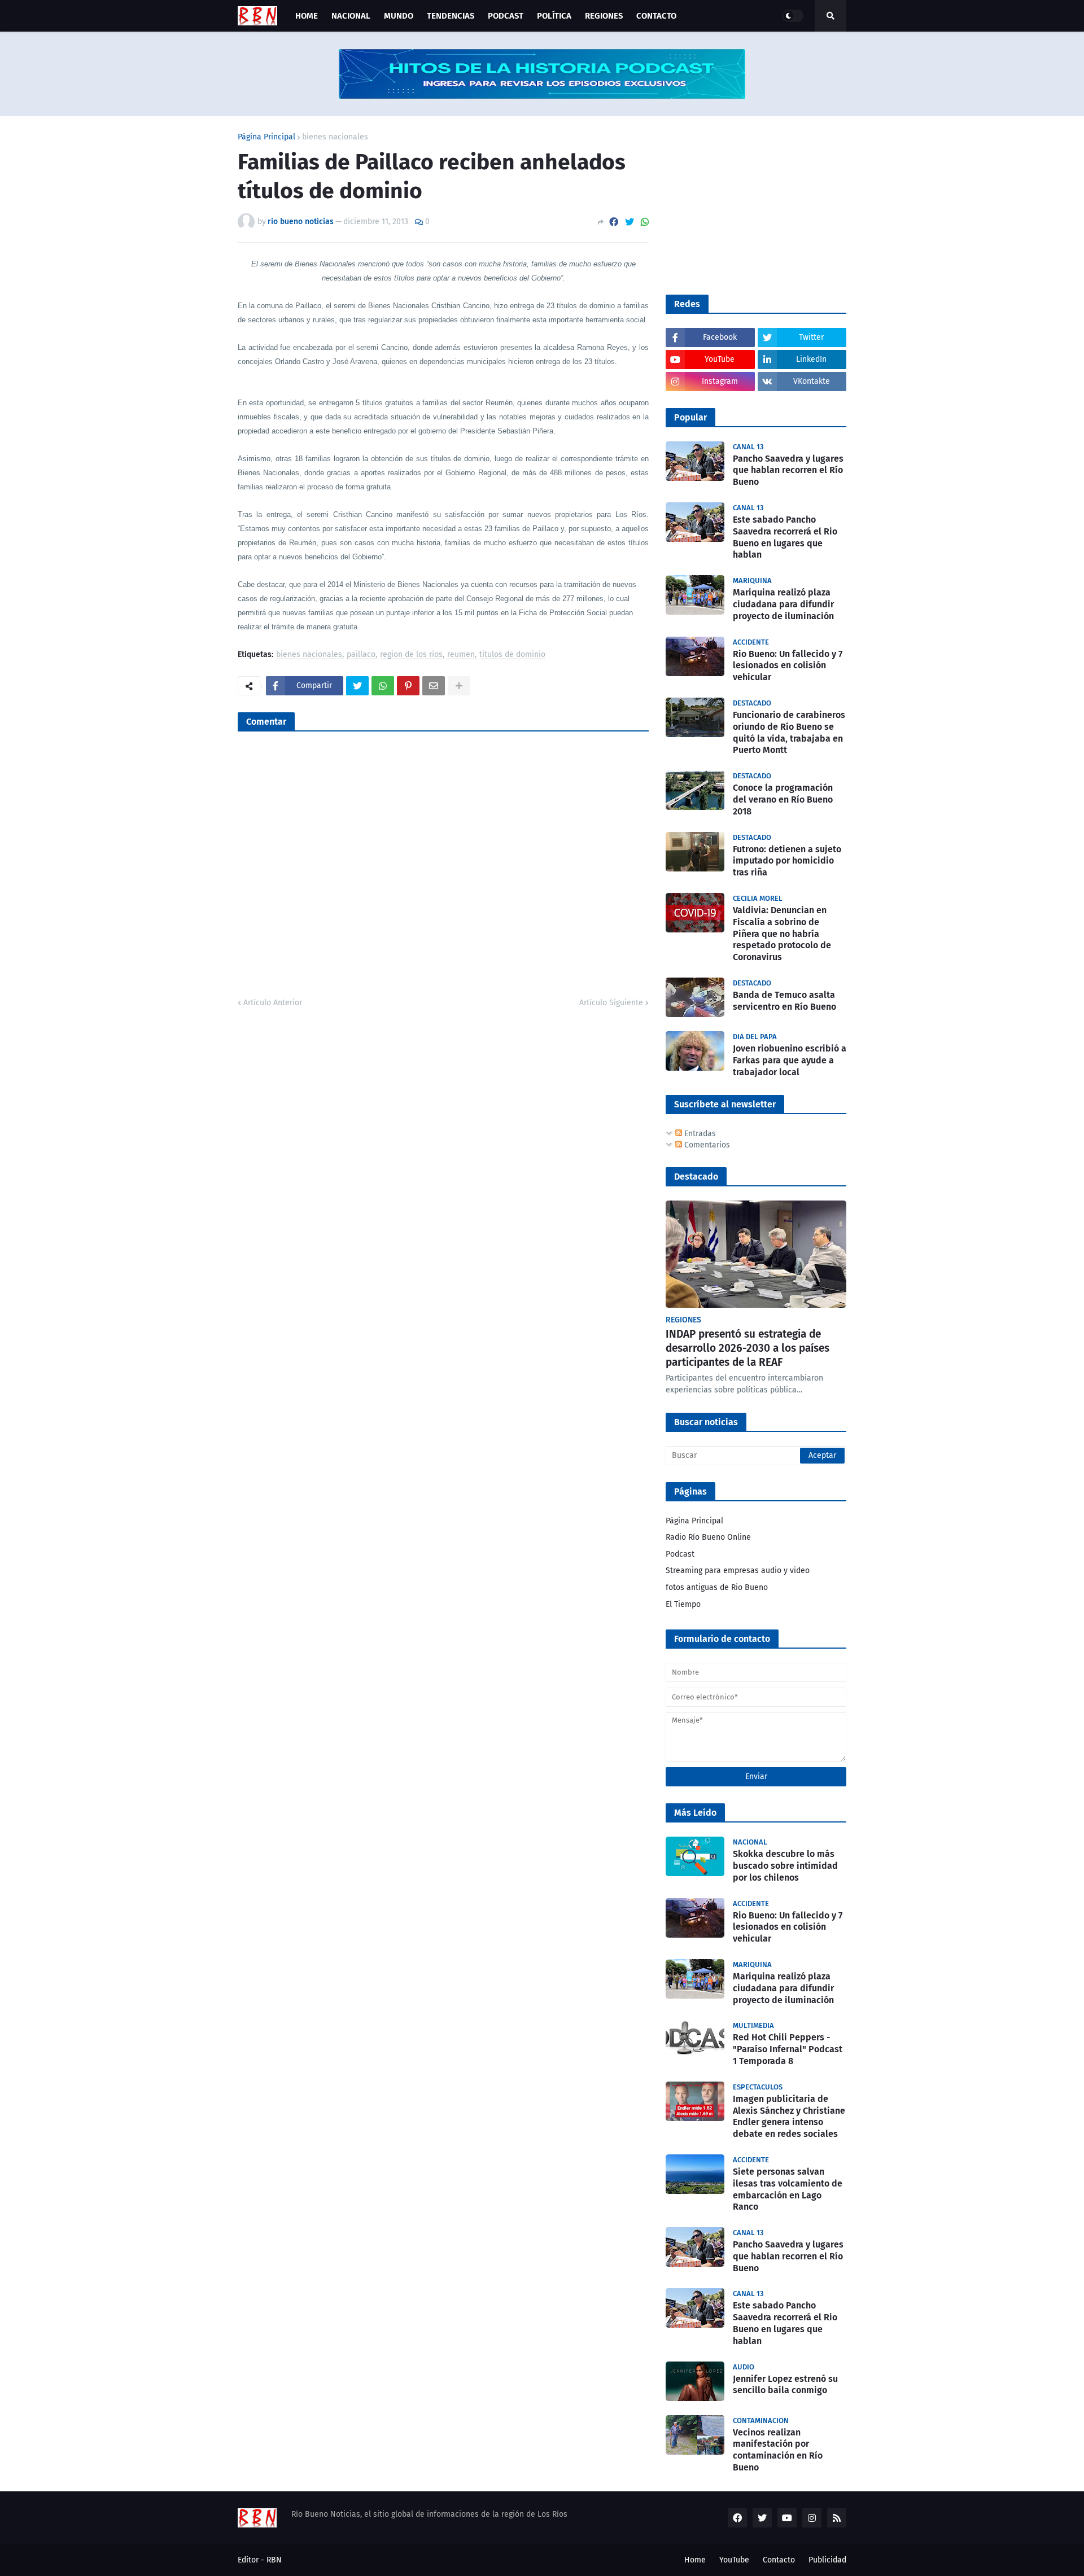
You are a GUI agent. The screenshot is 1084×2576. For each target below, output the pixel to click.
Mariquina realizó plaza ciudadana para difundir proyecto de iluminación (783, 604)
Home (695, 2560)
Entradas (699, 1134)
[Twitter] (630, 222)
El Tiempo (683, 1604)
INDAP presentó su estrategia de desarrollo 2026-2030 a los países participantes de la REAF (748, 1348)
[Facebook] (614, 222)
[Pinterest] (408, 686)
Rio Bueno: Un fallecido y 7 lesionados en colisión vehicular (788, 666)
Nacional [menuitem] (351, 16)
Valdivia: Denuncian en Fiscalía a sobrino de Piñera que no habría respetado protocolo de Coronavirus (782, 934)
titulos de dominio (512, 655)
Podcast (680, 1554)
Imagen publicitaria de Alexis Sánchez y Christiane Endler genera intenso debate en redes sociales (789, 2116)
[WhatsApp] (645, 222)
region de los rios (411, 655)
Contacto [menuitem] (656, 16)
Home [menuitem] (307, 16)
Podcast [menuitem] (506, 16)
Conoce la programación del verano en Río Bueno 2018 (783, 799)
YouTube (734, 2560)
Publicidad (827, 2560)
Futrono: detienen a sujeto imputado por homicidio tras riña (787, 861)
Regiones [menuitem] (604, 16)
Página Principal (266, 137)
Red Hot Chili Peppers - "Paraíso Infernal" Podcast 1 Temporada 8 (788, 2049)
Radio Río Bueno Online (708, 1537)
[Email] (434, 686)
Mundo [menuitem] (399, 16)
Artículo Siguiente (611, 1003)
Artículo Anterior (273, 1003)
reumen (461, 655)
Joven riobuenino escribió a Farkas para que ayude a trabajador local (790, 1060)
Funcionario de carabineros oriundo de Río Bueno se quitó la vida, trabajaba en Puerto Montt (789, 732)
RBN (274, 2560)
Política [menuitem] (554, 16)
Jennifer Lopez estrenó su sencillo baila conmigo (785, 2385)
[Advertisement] (750, 204)
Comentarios (706, 1145)
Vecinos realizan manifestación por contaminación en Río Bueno (778, 2450)
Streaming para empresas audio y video (738, 1570)
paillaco (361, 655)
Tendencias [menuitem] (451, 16)
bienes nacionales (335, 137)
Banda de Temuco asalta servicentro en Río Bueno (784, 1001)
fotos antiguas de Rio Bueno (717, 1587)
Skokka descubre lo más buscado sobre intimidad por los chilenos (785, 1866)
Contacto (779, 2560)
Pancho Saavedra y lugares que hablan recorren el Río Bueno (788, 470)
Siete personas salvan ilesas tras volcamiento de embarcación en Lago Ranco (788, 2189)
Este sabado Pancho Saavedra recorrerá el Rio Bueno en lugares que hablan (785, 537)
